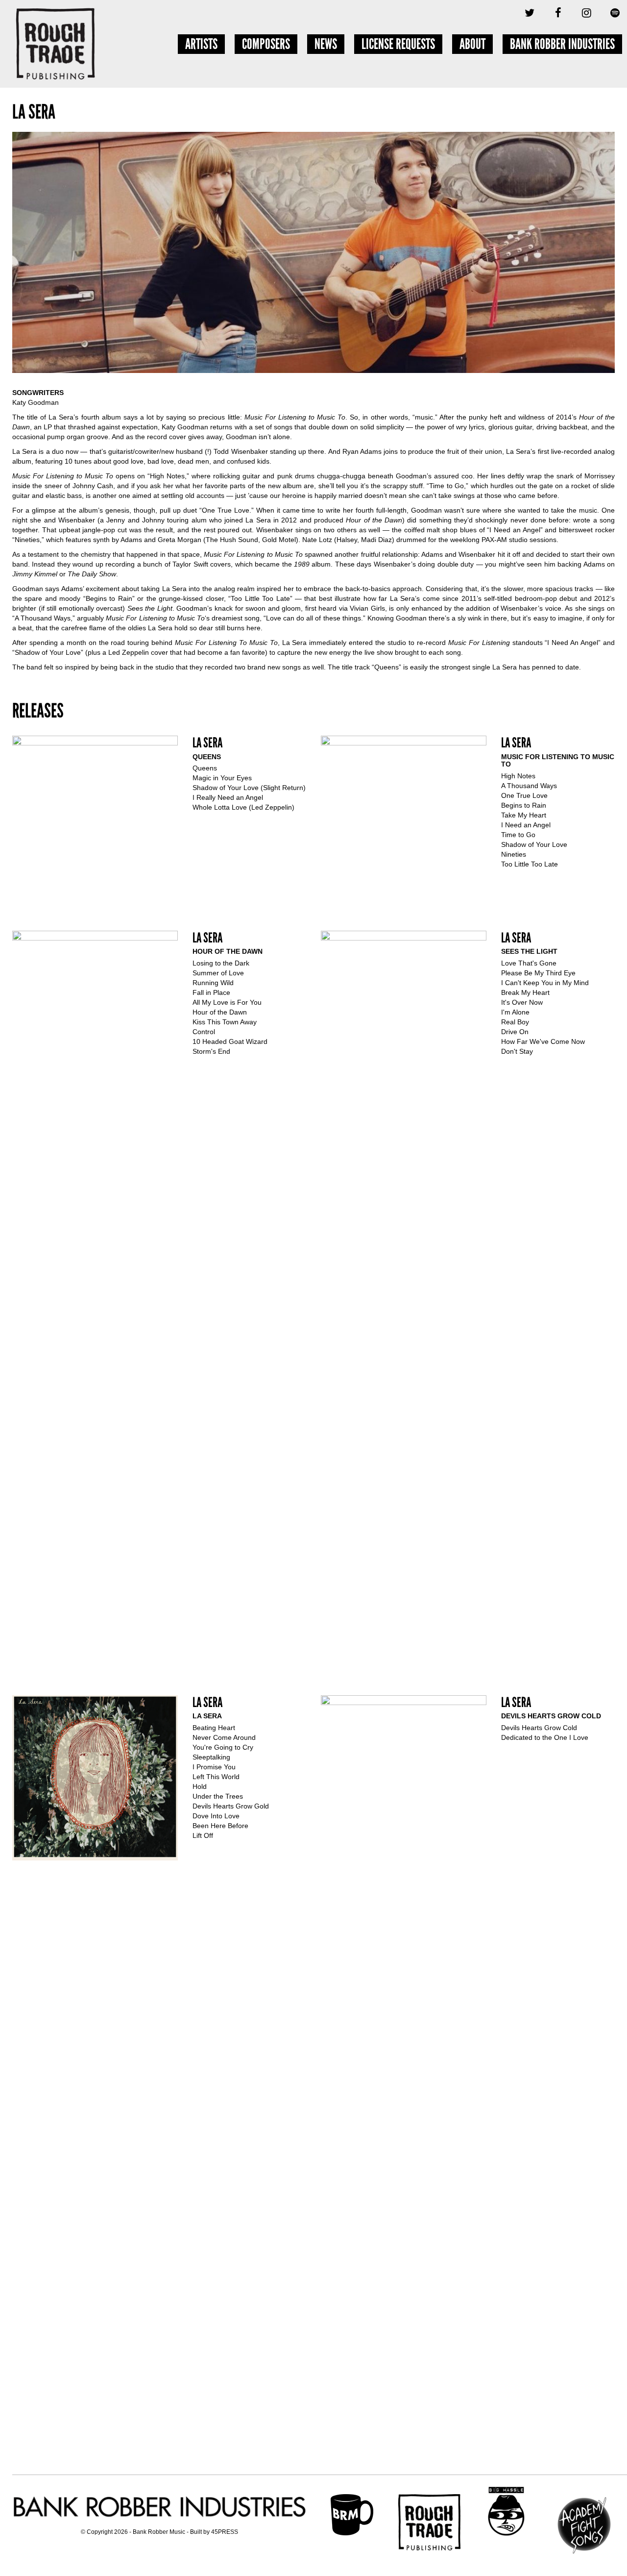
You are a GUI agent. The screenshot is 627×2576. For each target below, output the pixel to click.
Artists (201, 44)
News (326, 44)
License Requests (398, 44)
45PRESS (225, 2532)
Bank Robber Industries (562, 44)
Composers (266, 44)
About (472, 44)
